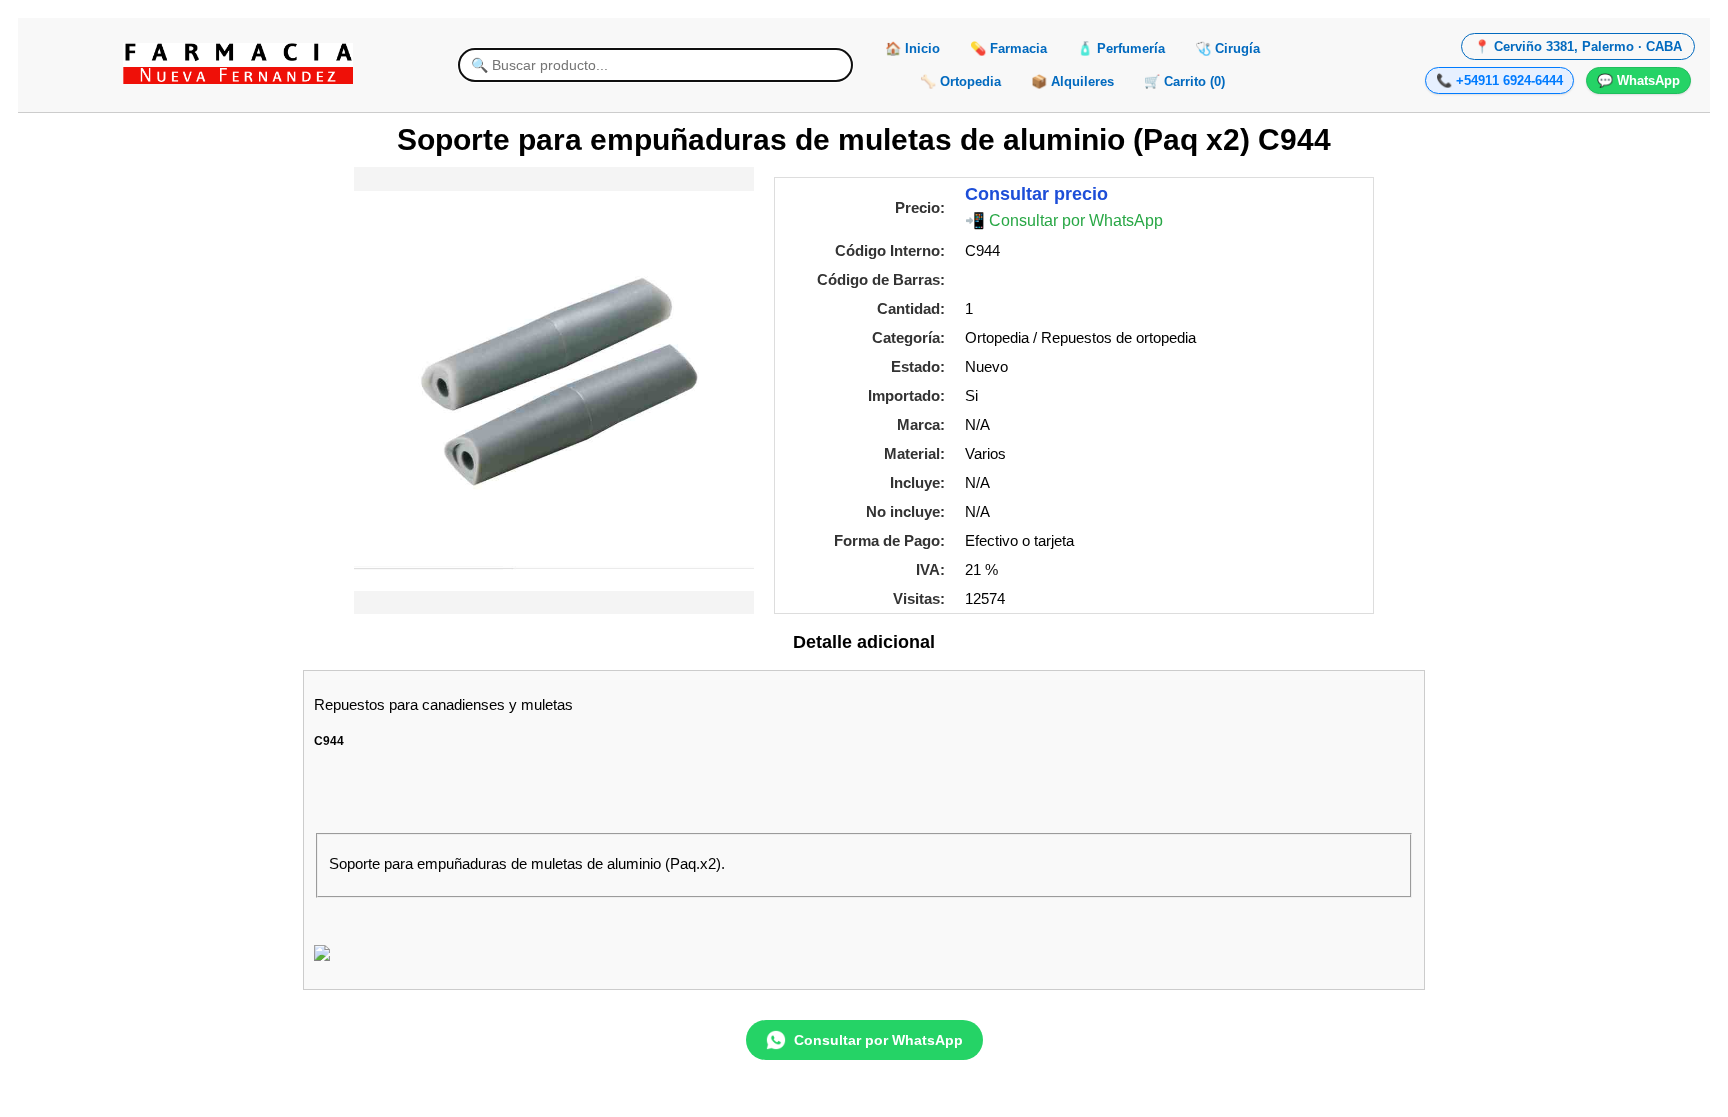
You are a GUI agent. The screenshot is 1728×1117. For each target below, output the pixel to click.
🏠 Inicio (912, 48)
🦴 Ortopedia (960, 81)
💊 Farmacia (1008, 48)
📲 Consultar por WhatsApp (1064, 220)
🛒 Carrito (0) (1184, 81)
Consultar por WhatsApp (878, 1040)
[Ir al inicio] (238, 64)
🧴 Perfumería (1121, 48)
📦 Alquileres (1072, 81)
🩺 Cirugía (1227, 48)
